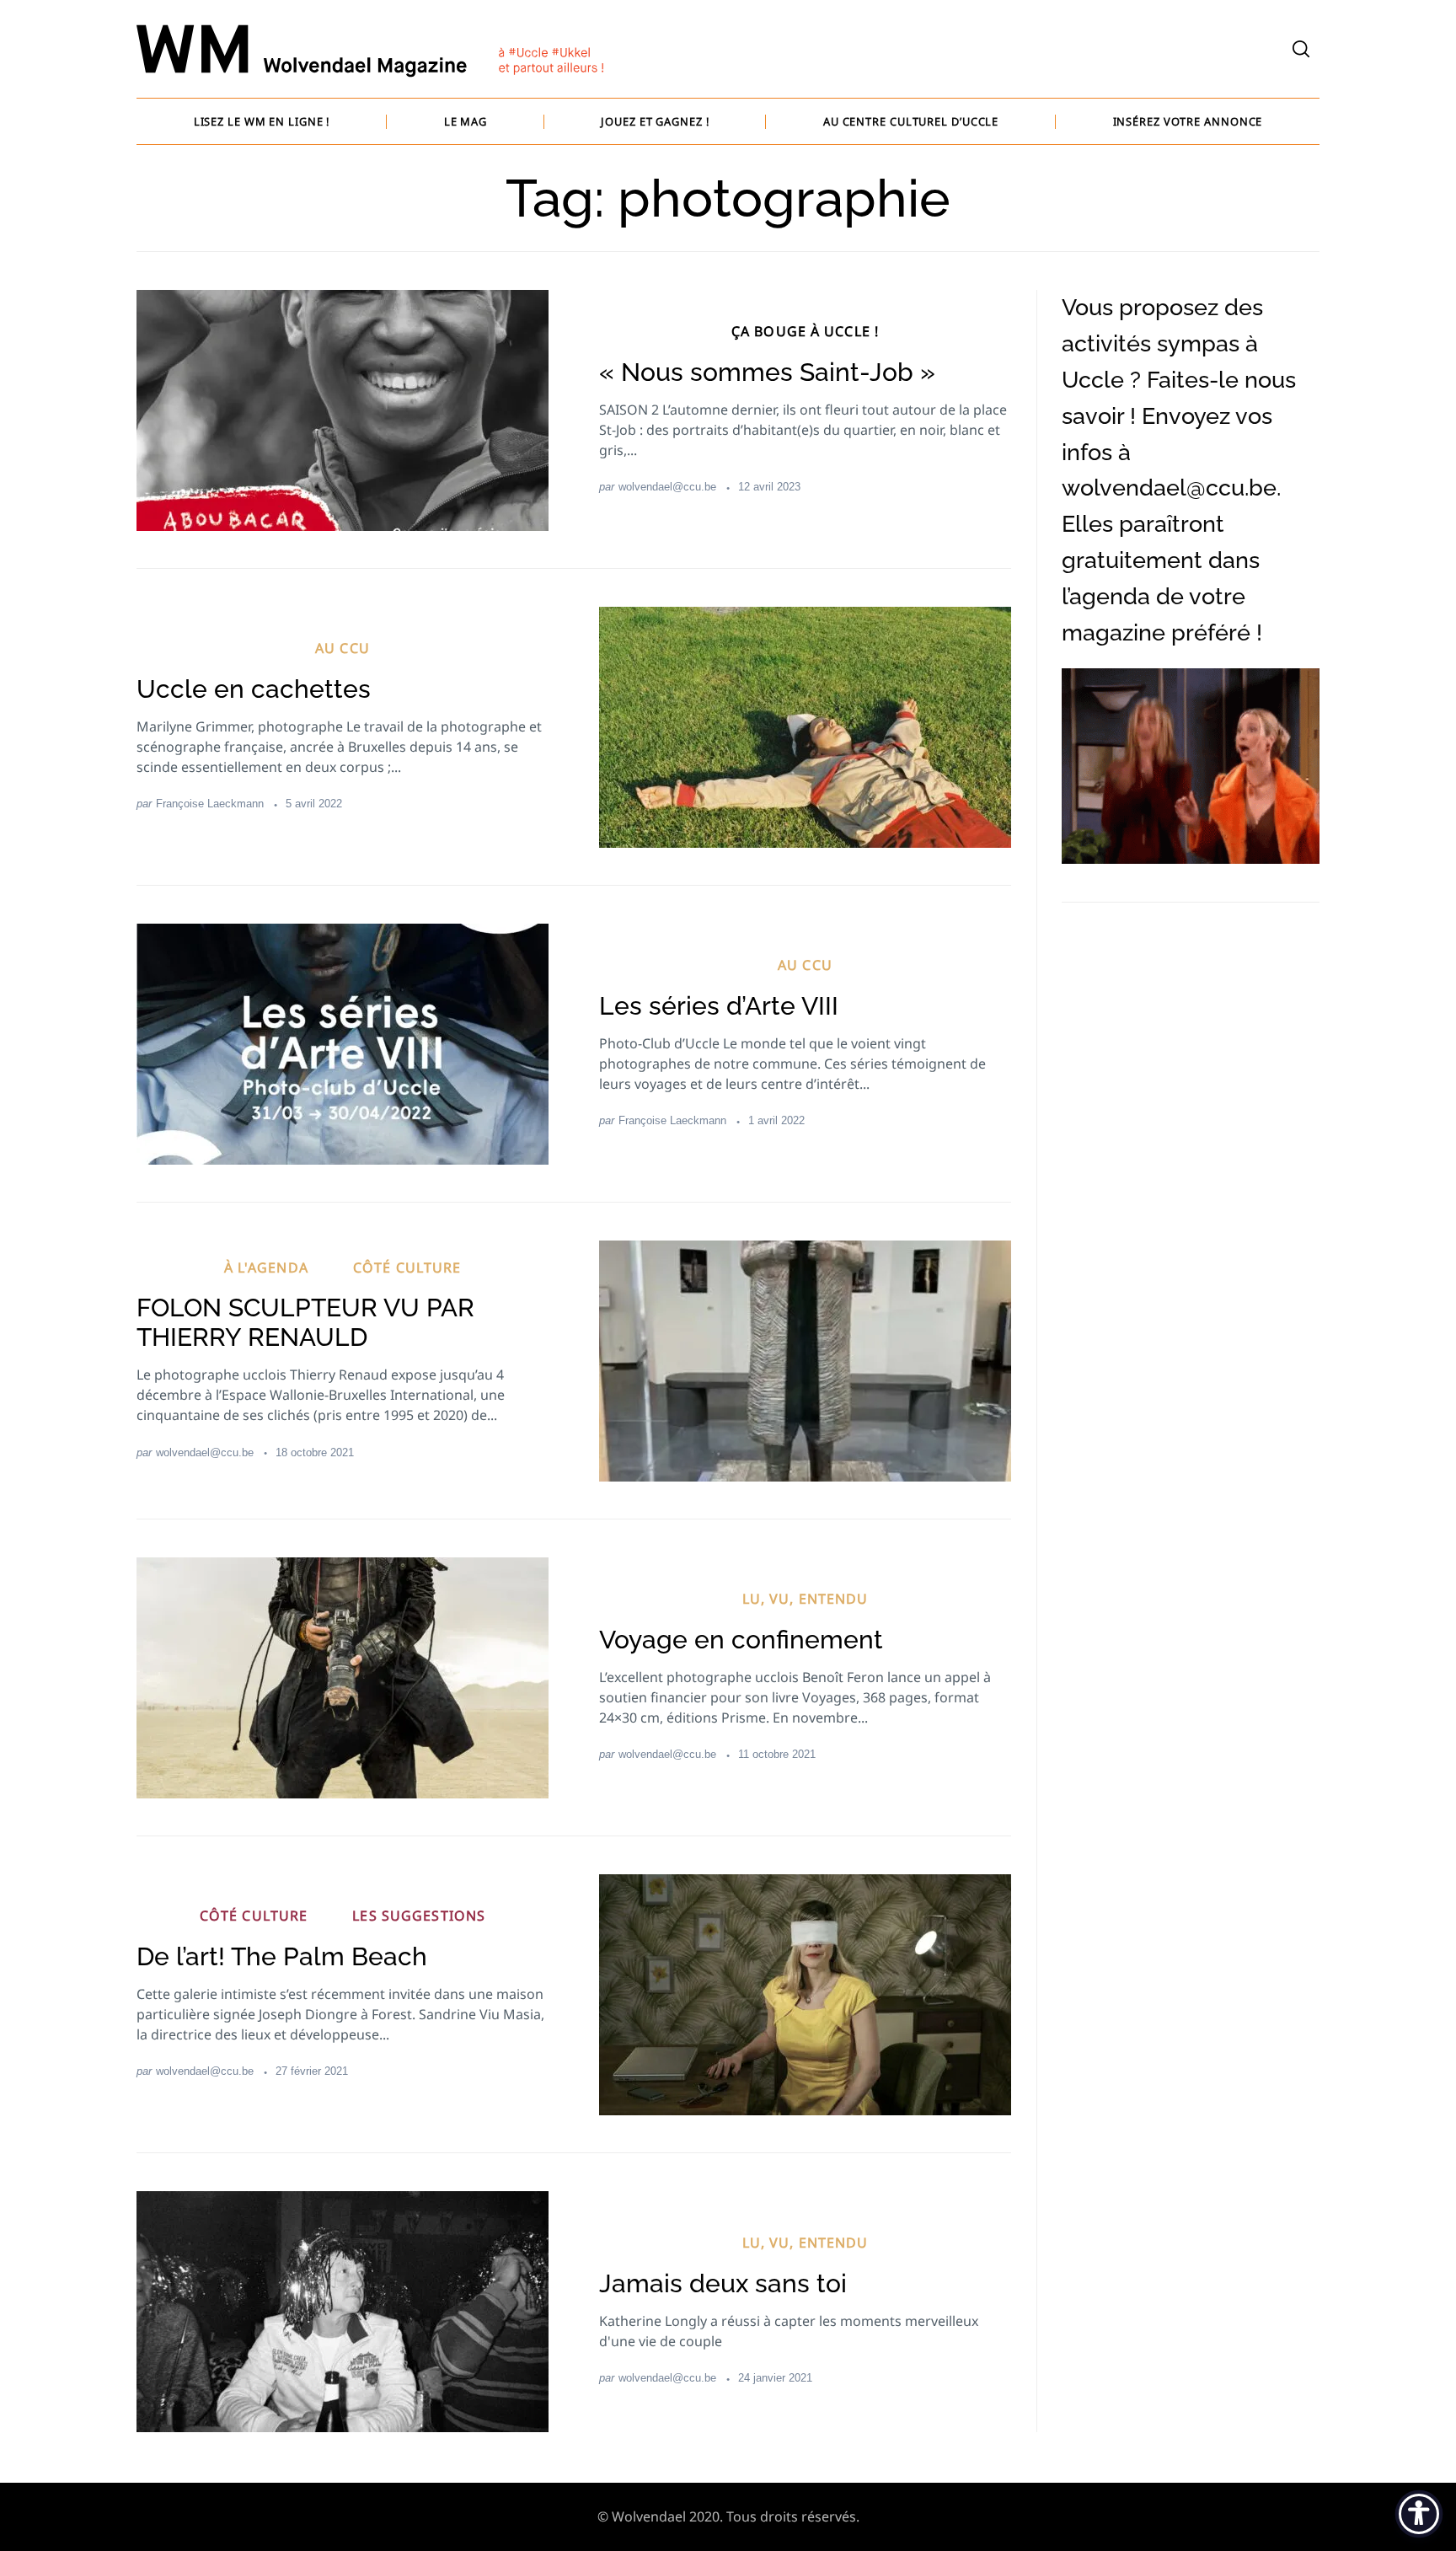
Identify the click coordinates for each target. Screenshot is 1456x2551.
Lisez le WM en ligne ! (262, 121)
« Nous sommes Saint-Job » (767, 372)
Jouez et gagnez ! (655, 121)
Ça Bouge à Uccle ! (805, 331)
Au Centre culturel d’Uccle (911, 121)
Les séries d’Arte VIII (719, 1006)
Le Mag (466, 121)
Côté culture (407, 1267)
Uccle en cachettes (254, 689)
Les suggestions (419, 1916)
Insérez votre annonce (1188, 121)
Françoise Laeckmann (210, 804)
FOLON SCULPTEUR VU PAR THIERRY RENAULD (305, 1322)
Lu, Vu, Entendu (806, 1599)
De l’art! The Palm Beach (282, 1956)
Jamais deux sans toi (723, 2283)
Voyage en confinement (741, 1640)
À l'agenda (266, 1267)
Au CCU (343, 648)
